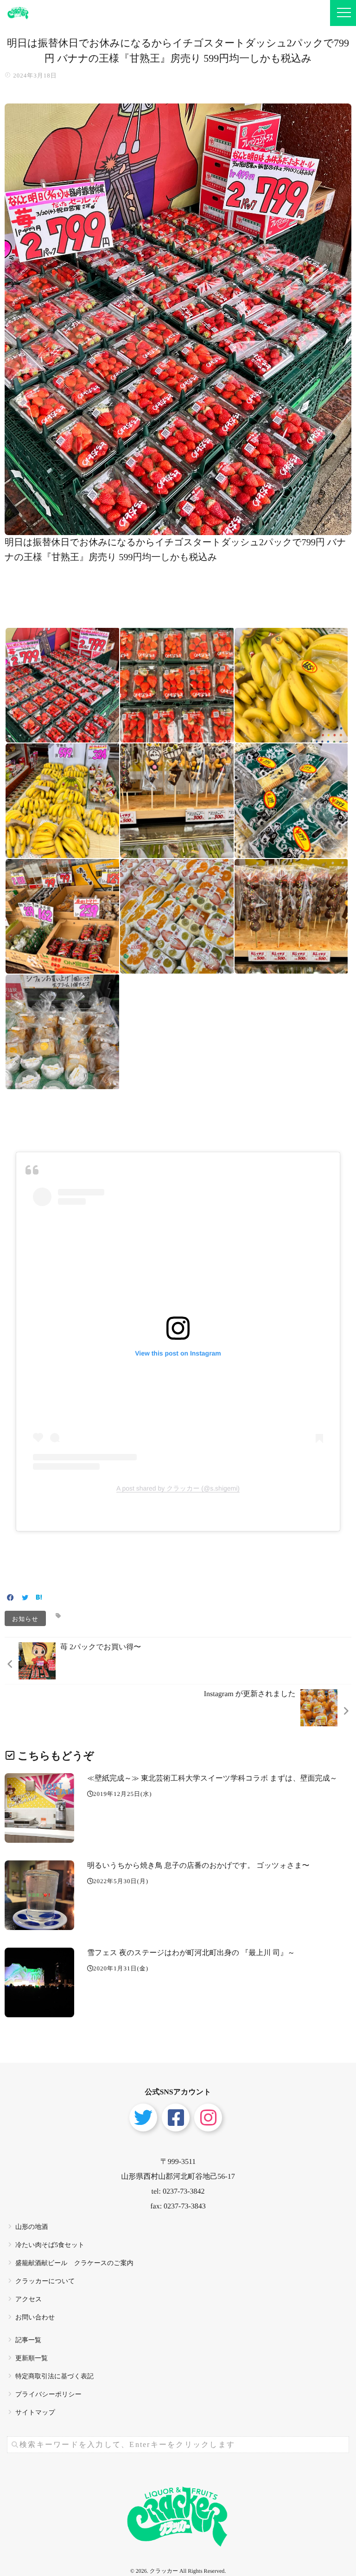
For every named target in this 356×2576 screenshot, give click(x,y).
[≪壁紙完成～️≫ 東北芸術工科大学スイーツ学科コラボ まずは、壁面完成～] (39, 1808)
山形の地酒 (32, 2227)
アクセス (29, 2300)
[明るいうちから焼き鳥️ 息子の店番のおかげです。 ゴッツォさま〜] (39, 1895)
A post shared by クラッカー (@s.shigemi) (178, 1488)
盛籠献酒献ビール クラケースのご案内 (74, 2263)
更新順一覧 (32, 2359)
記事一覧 (28, 2340)
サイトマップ (35, 2413)
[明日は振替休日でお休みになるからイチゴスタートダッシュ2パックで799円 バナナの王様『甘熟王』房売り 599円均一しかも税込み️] (178, 529)
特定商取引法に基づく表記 (54, 2377)
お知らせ (25, 1618)
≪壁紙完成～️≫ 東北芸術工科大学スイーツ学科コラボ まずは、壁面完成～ (212, 1779)
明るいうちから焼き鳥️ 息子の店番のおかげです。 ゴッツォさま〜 (198, 1866)
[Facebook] (10, 1598)
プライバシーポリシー (48, 2395)
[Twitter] (25, 1598)
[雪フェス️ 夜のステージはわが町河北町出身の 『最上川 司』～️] (39, 1982)
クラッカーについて (45, 2282)
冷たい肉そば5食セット (50, 2245)
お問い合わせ (35, 2318)
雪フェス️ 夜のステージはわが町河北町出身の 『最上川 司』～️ (191, 1953)
